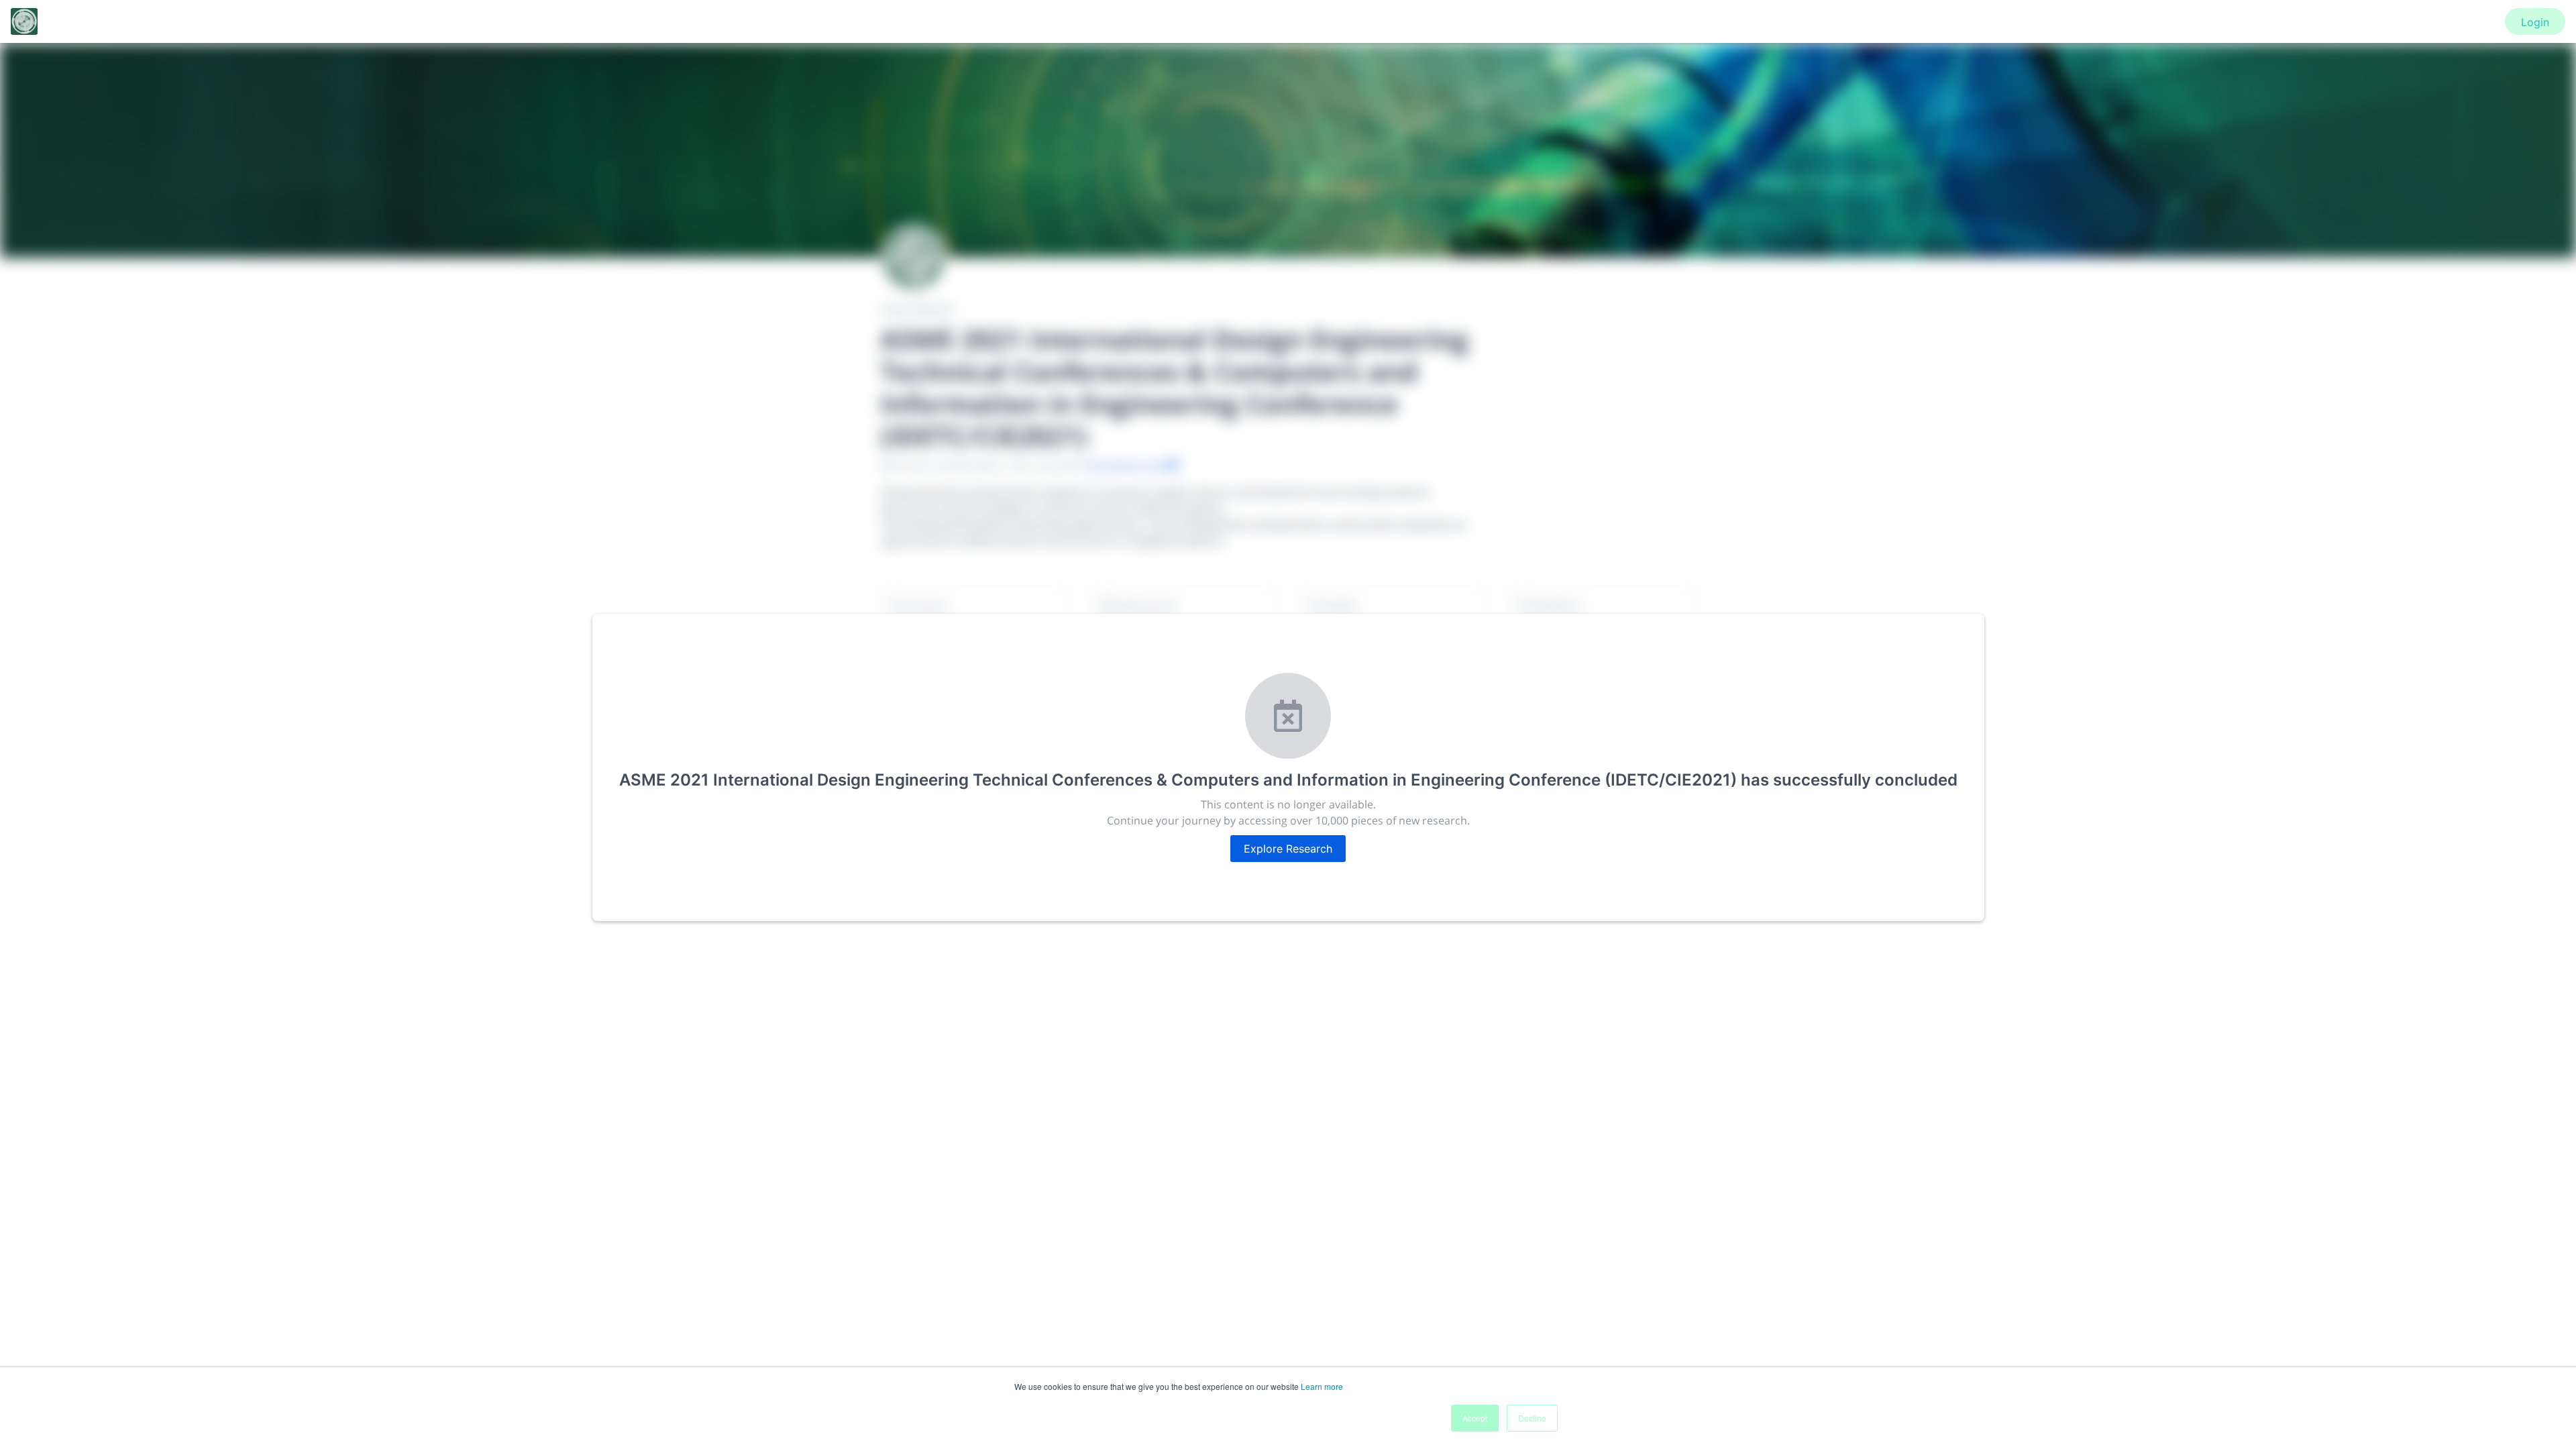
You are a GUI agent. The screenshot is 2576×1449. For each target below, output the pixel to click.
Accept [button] (1475, 1418)
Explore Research (1288, 849)
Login (2535, 22)
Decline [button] (1532, 1418)
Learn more (1322, 1386)
